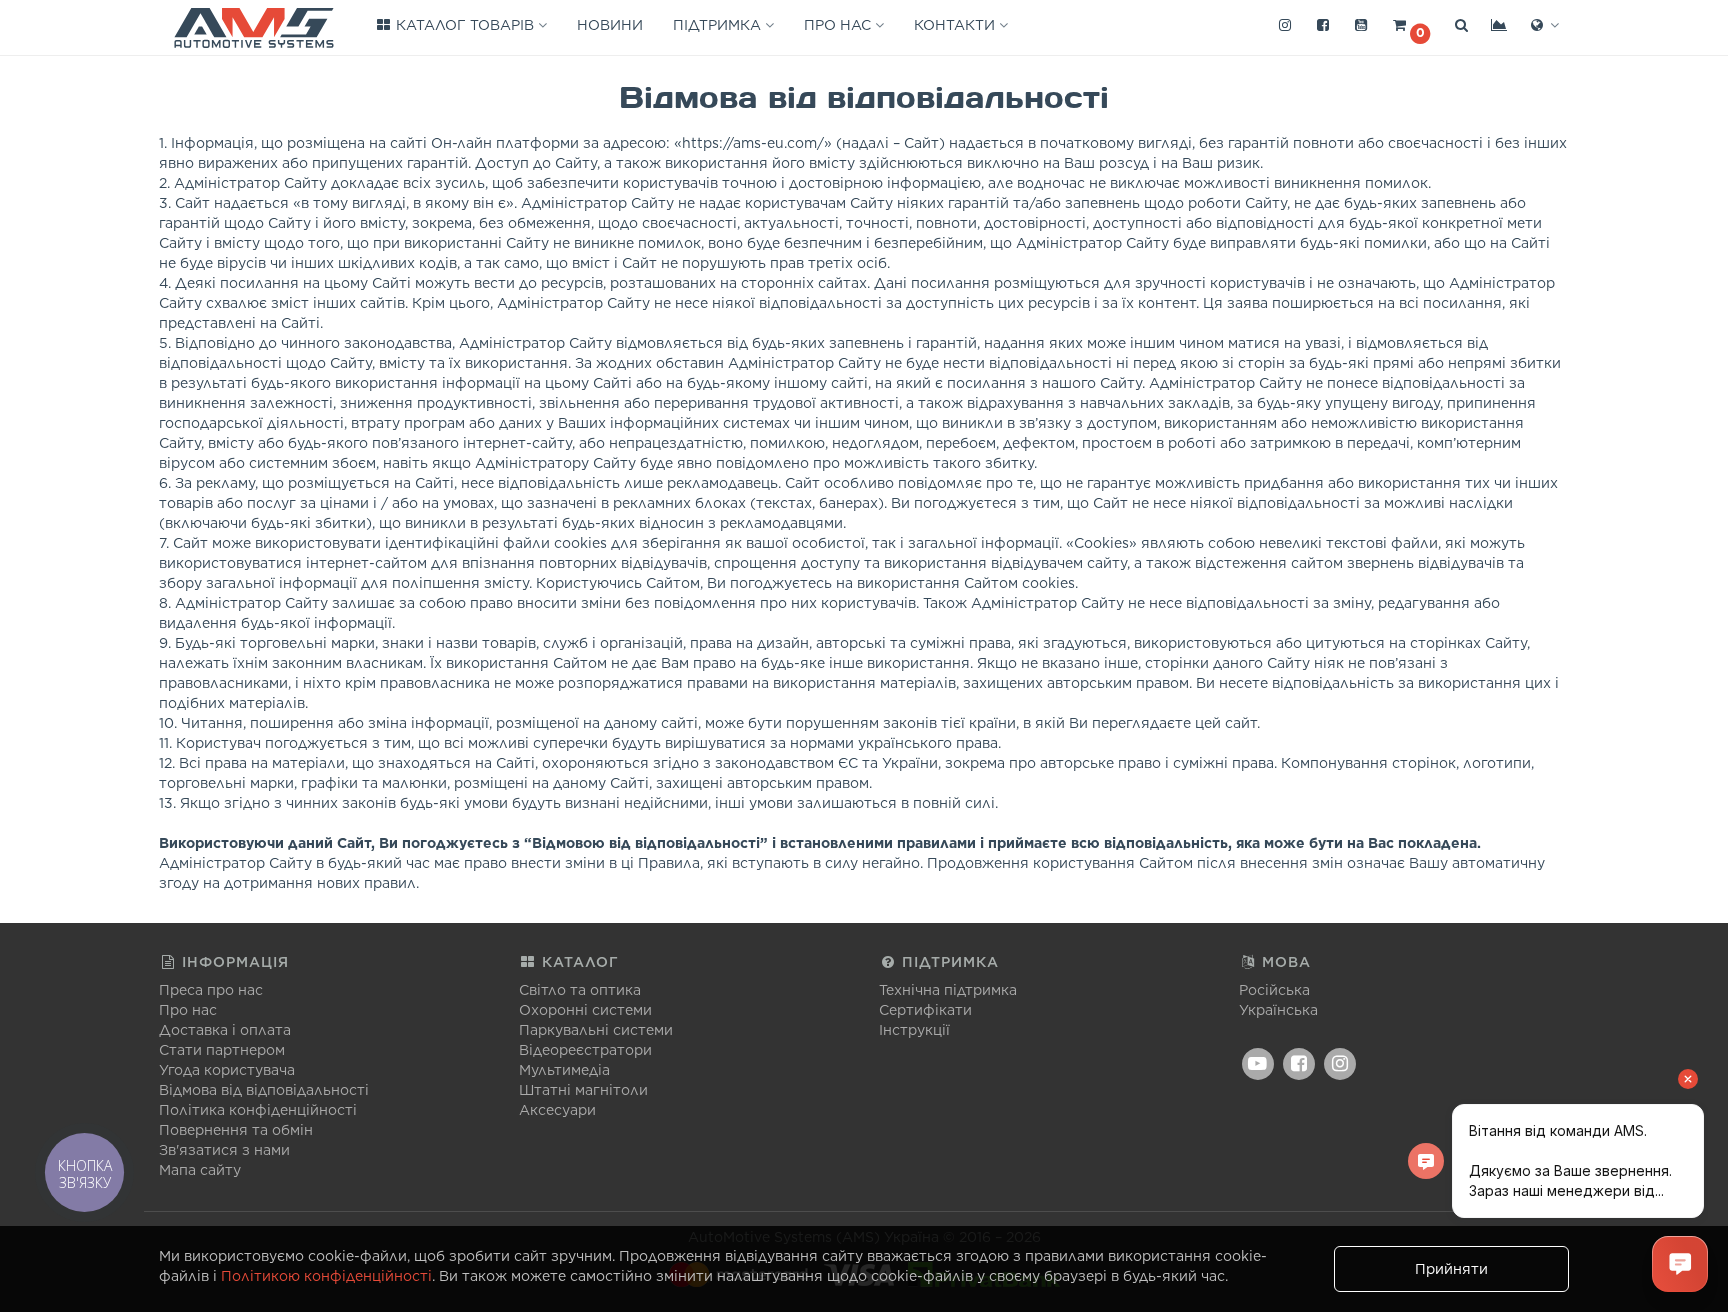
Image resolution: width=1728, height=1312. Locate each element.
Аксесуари (557, 1110)
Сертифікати (925, 1010)
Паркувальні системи (596, 1030)
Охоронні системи (585, 1010)
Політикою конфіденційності (326, 1276)
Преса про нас (211, 990)
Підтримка (719, 25)
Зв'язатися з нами (224, 1150)
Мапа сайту (200, 1170)
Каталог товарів (465, 25)
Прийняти (1451, 1269)
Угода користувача (227, 1070)
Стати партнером (222, 1050)
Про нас (839, 25)
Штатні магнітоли (583, 1090)
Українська (1278, 1010)
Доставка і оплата (225, 1030)
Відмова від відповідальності (264, 1090)
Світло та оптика (580, 990)
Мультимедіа (564, 1070)
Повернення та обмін (236, 1130)
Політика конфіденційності (258, 1110)
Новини (610, 25)
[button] (1411, 26)
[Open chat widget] (1680, 1264)
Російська (1274, 990)
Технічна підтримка (948, 990)
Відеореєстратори (585, 1050)
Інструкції (914, 1030)
